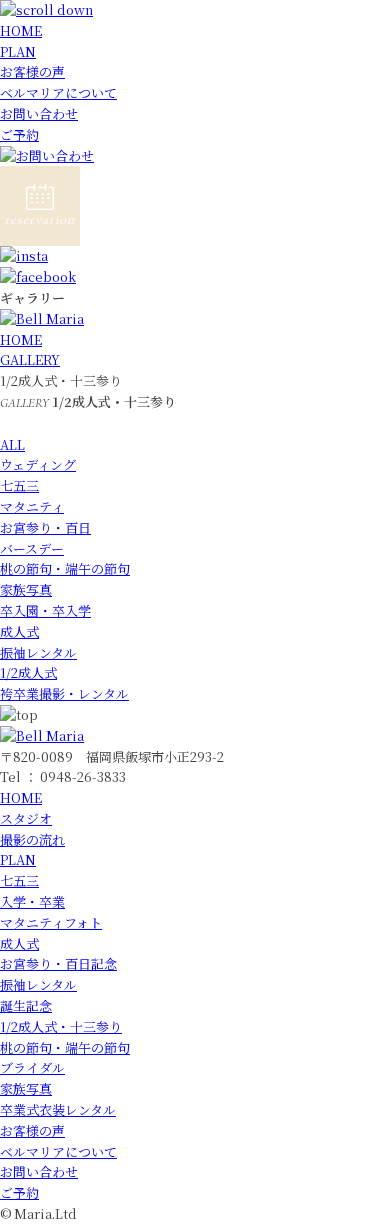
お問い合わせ (39, 113)
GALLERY (30, 359)
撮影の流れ (32, 839)
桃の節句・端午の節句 (65, 568)
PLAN (18, 51)
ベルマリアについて (58, 92)
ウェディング (38, 464)
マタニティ (32, 506)
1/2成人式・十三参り (61, 1026)
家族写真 (26, 589)
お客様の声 (32, 71)
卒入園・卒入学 (45, 610)
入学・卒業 (32, 901)
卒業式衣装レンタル (58, 1109)
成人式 (19, 631)
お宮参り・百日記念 (58, 963)
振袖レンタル (38, 652)
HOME (21, 30)
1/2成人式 (28, 672)
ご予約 (19, 134)
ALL (12, 444)
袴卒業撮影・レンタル (64, 693)
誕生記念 (26, 1005)
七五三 (19, 485)
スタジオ (26, 818)
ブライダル (32, 1067)
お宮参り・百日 (45, 527)
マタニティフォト (51, 922)
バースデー (32, 548)
